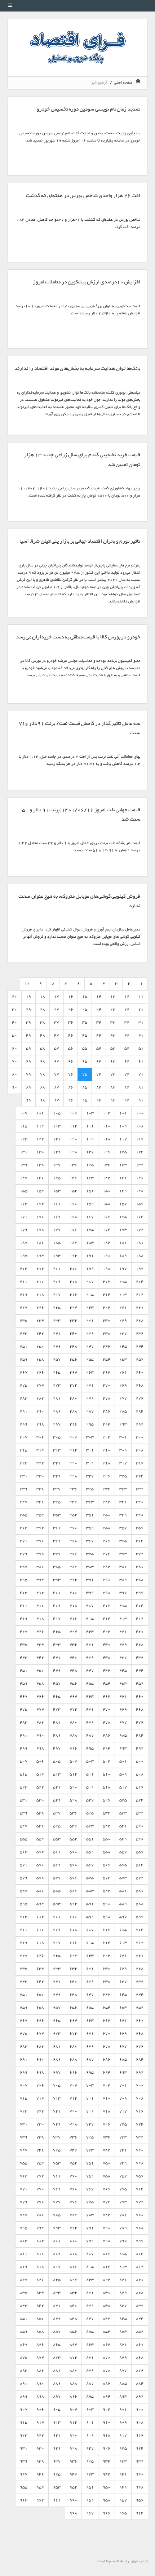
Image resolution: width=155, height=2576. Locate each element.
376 (73, 1554)
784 (73, 2215)
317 (123, 1463)
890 (40, 2384)
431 (90, 1645)
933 (123, 2461)
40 (14, 1022)
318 (107, 1463)
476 (140, 1722)
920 (73, 2435)
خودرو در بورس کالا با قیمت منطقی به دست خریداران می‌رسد (78, 637)
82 (127, 1087)
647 (90, 1995)
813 (123, 2267)
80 (14, 1074)
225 (57, 1308)
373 (123, 1554)
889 (57, 2384)
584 (73, 1891)
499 (24, 1748)
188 (140, 1256)
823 (90, 2280)
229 (123, 1321)
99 (28, 1100)
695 (90, 2072)
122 (40, 1139)
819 (24, 2267)
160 (73, 1204)
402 (40, 1593)
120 (73, 1139)
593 (57, 1904)
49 (28, 1035)
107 (24, 1113)
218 (40, 1295)
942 (107, 2474)
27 (57, 1009)
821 (123, 2280)
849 (57, 2319)
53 (113, 1048)
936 (73, 2461)
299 (24, 1424)
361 (57, 1528)
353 (57, 1515)
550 (107, 1839)
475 (24, 1709)
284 (140, 1411)
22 (127, 1009)
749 (123, 2163)
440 (73, 1658)
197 (123, 1269)
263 (90, 1372)
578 (40, 1878)
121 (57, 1139)
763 (24, 2176)
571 (24, 1865)
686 (107, 2059)
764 (140, 2189)
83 (113, 1087)
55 (85, 1048)
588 (140, 1904)
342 (107, 1502)
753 (57, 2163)
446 (107, 1671)
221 (123, 1308)
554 (40, 1839)
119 (90, 1139)
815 (90, 2267)
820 (140, 2280)
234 (40, 1321)
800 (73, 2241)
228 (140, 1321)
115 (24, 1126)
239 (90, 1334)
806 (107, 2254)
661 (123, 2021)
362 (40, 1528)
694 (107, 2072)
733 (123, 2137)
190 (107, 1256)
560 (73, 1852)
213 (123, 1295)
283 (24, 1398)
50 (14, 1035)
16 (71, 997)
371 (24, 1541)
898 (40, 2397)
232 (73, 1321)
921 (57, 2435)
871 (90, 2358)
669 (123, 2034)
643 (24, 1982)
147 (24, 1178)
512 (73, 1774)
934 (107, 2461)
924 (140, 2448)
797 (123, 2241)
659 (24, 2008)
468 (140, 1709)
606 (107, 1930)
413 (123, 1619)
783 (90, 2215)
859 (24, 2332)
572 (140, 1878)
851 (24, 2319)
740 (140, 2150)
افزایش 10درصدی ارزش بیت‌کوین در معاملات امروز (87, 282)
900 (140, 2409)
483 (24, 1722)
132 (140, 1165)
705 (57, 2085)
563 (24, 1852)
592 (73, 1904)
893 (123, 2397)
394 (40, 1580)
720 (73, 2111)
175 (90, 1230)
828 (140, 2293)
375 (90, 1554)
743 (90, 2150)
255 (90, 1359)
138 (40, 1165)
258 (40, 1359)
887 (90, 2384)
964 (140, 2513)
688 (73, 2059)
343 (90, 1502)
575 (90, 1878)
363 (24, 1528)
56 (71, 1048)
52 (127, 1048)
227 (24, 1308)
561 (57, 1852)
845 (123, 2319)
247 (90, 1347)
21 (141, 1009)
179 (24, 1230)
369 (57, 1541)
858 (40, 2332)
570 (40, 1865)
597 (123, 1917)
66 (71, 1061)
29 (28, 1009)
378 (40, 1554)
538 (40, 1813)
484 (140, 1735)
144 (73, 1178)
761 (57, 2176)
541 (123, 1826)
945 (57, 2474)
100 (140, 1113)
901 (123, 2409)
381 (123, 1567)
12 (127, 997)
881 (57, 2371)
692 (140, 2072)
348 (140, 1515)
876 (140, 2371)
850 (40, 2319)
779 (24, 2202)
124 (140, 1152)
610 (40, 1930)
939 (24, 2461)
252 (140, 1359)
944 (73, 2474)
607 (90, 1930)
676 (140, 2047)
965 (123, 2513)
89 (28, 1087)
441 (57, 1658)
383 (90, 1567)
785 (57, 2215)
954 (40, 2487)
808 (73, 2254)
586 (40, 1891)
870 (107, 2358)
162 (40, 1204)
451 (24, 1671)
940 (140, 2474)
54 (99, 1048)
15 (85, 997)
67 (57, 1061)
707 (24, 2085)
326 (107, 1476)
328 (73, 1476)
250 (40, 1347)
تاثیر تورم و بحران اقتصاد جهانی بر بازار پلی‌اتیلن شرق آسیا (80, 541)
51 (141, 1048)
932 (140, 2461)
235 (24, 1321)
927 (90, 2448)
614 (107, 1943)
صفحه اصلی (124, 83)
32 (127, 1022)
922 (40, 2435)
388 (140, 1580)
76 (71, 1074)
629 (123, 1969)
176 (73, 1230)
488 (73, 1735)
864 (73, 2345)
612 (140, 1943)
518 (107, 1787)
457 (57, 1684)
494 (107, 1748)
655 (90, 2008)
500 (140, 1761)
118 (107, 1139)
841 (57, 2306)
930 (40, 2448)
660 (140, 2021)
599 (90, 1917)
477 (123, 1722)
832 (73, 2293)
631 (90, 1969)
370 (40, 1541)
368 (73, 1541)
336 (73, 1489)
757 (123, 2176)
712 (73, 2098)
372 (140, 1554)
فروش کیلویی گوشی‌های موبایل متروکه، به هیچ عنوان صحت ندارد (79, 901)
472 (73, 1709)
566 (107, 1865)
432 (73, 1645)
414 (107, 1619)
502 (107, 1761)
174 (107, 1230)
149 (123, 1191)
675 (24, 2034)
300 (140, 1437)
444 (140, 1671)
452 (140, 1684)
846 (107, 2319)
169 (57, 1217)
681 (57, 2047)
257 (57, 1359)
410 (40, 1606)
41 (141, 1035)
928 (73, 2448)
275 (24, 1385)
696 (73, 2072)
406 (107, 1606)
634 (40, 1969)
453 (123, 1684)
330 (40, 1476)
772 (140, 2202)
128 (73, 1152)
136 (73, 1165)
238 (107, 1334)
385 (57, 1567)
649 (57, 1995)
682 (40, 2047)
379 (24, 1554)
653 (123, 2008)
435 (24, 1645)
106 (40, 1113)
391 (90, 1580)
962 (40, 2500)
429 (123, 1645)
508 (140, 1774)
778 (40, 2202)
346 (40, 1502)
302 (107, 1437)
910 (107, 2422)
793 (57, 2228)
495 (90, 1748)
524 (140, 1800)
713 (57, 2098)
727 (90, 2124)
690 (40, 2059)
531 (24, 1800)
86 (71, 1087)
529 (57, 1800)
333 (123, 1489)
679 (90, 2047)
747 (24, 2150)
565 (123, 1865)
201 (57, 1269)
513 (57, 1774)
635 (24, 1969)
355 (24, 1515)
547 (24, 1826)
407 (90, 1606)
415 (90, 1619)
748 (140, 2163)
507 (24, 1761)
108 (140, 1126)
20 (14, 997)
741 (123, 2150)
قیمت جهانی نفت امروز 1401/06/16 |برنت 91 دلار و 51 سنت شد (81, 815)
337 (57, 1489)
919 (90, 2435)
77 (57, 1074)
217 (57, 1295)
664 (73, 2021)
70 (14, 1061)
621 (123, 1956)
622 (107, 1956)
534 (107, 1813)
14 (99, 997)
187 (24, 1243)
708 (140, 2098)
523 (24, 1787)
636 (140, 1982)
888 (73, 2384)
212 (140, 1295)
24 (99, 1009)
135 (90, 1165)
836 (140, 2306)
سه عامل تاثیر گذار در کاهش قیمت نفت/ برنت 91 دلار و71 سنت (79, 728)
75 (85, 1074)
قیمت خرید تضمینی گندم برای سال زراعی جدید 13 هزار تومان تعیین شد (82, 460)
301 (123, 1437)
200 (73, 1269)
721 (57, 2111)
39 (28, 1022)
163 (24, 1204)
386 (40, 1567)
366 (107, 1541)
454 (107, 1684)
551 (90, 1839)
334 (107, 1489)
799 (90, 2241)
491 (24, 1735)
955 (24, 2487)
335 (90, 1489)
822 (107, 2280)
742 (107, 2150)
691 (24, 2059)
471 (90, 1709)
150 (107, 1191)
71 (141, 1074)
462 (107, 1697)
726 (107, 2124)
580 (140, 1891)
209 (57, 1282)
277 (123, 1398)
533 (123, 1813)
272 (73, 1385)
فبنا (119, 2561)
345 (57, 1502)
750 (107, 2163)
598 (107, 1917)
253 (123, 1359)
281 (57, 1398)
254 (107, 1359)
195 (24, 1256)
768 (73, 2189)
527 (90, 1800)
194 (40, 1256)
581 (123, 1891)
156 (140, 1204)
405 (123, 1606)
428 (140, 1645)
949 (123, 2487)
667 (24, 2021)
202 (40, 1269)
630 (107, 1969)
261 (123, 1372)
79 (28, 1074)
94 (99, 1100)
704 (73, 2085)
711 (90, 2098)
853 (123, 2332)
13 (113, 997)
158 (107, 1204)
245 (123, 1347)
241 (57, 1334)
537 (57, 1813)
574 (107, 1878)
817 (57, 2267)
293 (123, 1424)
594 (40, 1904)
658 (40, 2008)
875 (24, 2358)
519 (90, 1787)
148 (140, 1191)
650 (40, 1995)
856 (73, 2332)
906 (40, 2409)
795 (24, 2228)
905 (57, 2409)
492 (140, 1748)
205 (123, 1282)
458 (40, 1684)
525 (123, 1800)
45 (85, 1035)
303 (90, 1437)
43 (113, 1035)
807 (90, 2254)
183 (90, 1243)
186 (40, 1243)
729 (57, 2124)
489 (57, 1735)
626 (40, 1956)
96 (71, 1100)
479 (90, 1722)
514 (40, 1774)
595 (24, 1904)
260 (140, 1372)
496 (73, 1748)
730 (40, 2124)
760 (73, 2176)
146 (40, 1178)
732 (140, 2137)
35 (85, 1022)
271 (90, 1385)
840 (73, 2306)
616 (73, 1943)
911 (90, 2422)
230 (107, 1321)
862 (107, 2345)
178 (40, 1230)
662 (107, 2021)
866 (40, 2345)
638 (107, 1982)
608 (73, 1930)
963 (24, 2500)
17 (57, 997)
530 (40, 1800)
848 (73, 2319)
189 (123, 1256)
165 (123, 1217)
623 (90, 1956)
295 (90, 1424)
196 (140, 1269)
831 (90, 2293)
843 (24, 2306)
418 (40, 1619)
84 (99, 1087)
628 (140, 1969)
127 (90, 1152)
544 (73, 1826)
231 (90, 1321)
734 (107, 2137)
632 (73, 1969)
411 (24, 1606)
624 (73, 1956)
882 (40, 2371)
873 (57, 2358)
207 (90, 1282)
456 (73, 1684)
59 (28, 1048)
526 (107, 1800)
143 (90, 1178)
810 (40, 2254)
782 (107, 2215)
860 (140, 2345)
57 (57, 1048)
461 (123, 1697)
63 (113, 1061)
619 (24, 1943)
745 (57, 2150)
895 (90, 2397)
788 (140, 2228)
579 (24, 1878)
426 (40, 1632)
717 (123, 2111)
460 (140, 1697)
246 (107, 1347)
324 (140, 1476)
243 (24, 1334)
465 (57, 1697)
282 (40, 1398)
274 (40, 1385)
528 (73, 1800)
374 (107, 1554)
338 (40, 1489)
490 (40, 1735)
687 (90, 2059)
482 (40, 1722)
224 (73, 1308)
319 (90, 1463)
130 (40, 1152)
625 (57, 1956)
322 (40, 1463)
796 (140, 2241)
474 (40, 1709)
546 (40, 1826)
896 (73, 2397)
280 (73, 1398)
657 (57, 2008)
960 (73, 2500)
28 (43, 1009)
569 (57, 1865)
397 (123, 1593)
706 (40, 2085)
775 (90, 2202)
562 (40, 1852)
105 (57, 1113)
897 (57, 2397)
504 (73, 1761)
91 (141, 1100)
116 (140, 1139)
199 (90, 1269)
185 (57, 1243)
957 (123, 2500)
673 (57, 2034)
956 (140, 2500)
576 (73, 1878)
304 (73, 1437)
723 (24, 2111)
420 (140, 1632)
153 (57, 1191)
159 (90, 1204)
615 (90, 1943)
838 (107, 2306)
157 (123, 1204)
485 (123, 1735)
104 (73, 1113)
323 (24, 1463)
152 (73, 1191)
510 (107, 1774)
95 (85, 1100)
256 (73, 1359)
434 (40, 1645)
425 (57, 1632)
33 (113, 1022)
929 (57, 2448)
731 (24, 2124)
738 (40, 2137)
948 (140, 2487)
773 (123, 2202)
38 (43, 1022)
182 (107, 1243)
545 (57, 1826)
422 (107, 1632)
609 (57, 1930)
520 (73, 1787)
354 (40, 1515)
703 (90, 2085)
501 (123, 1761)
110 (107, 1126)
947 (24, 2474)
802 (40, 2241)
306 (40, 1437)
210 (40, 1282)
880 (73, 2371)
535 (90, 1813)
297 (57, 1424)
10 (27, 984)
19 (28, 997)
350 (107, 1515)
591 (90, 1904)
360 (73, 1528)
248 (73, 1347)
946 (40, 2474)
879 (90, 2371)
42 (127, 1035)
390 (107, 1580)
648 (73, 1995)
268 (140, 1385)
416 (73, 1619)
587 (24, 1891)
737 (57, 2137)
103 (90, 1113)
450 (40, 1671)
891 (24, 2384)
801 (57, 2241)
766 (107, 2189)
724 (140, 2124)
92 (127, 1100)
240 (73, 1334)
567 (90, 1865)
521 (57, 1787)
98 (43, 1100)
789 (123, 2228)
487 (90, 1735)
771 (24, 2189)
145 (57, 1178)
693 (123, 2072)
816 (73, 2267)
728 (73, 2124)
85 (85, 1087)
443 (24, 1658)
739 (24, 2137)
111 (90, 1126)
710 (107, 2098)
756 (140, 2176)
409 (57, 1606)
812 (140, 2267)
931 (24, 2448)
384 (73, 1567)
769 (57, 2189)
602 (40, 1917)
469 (123, 1709)
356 (140, 1528)
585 (57, 1891)
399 (90, 1593)
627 (24, 1956)
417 (57, 1619)
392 (73, 1580)
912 (73, 2422)
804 (140, 2254)
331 (24, 1476)
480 (73, 1722)
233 (57, 1321)
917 (123, 2435)
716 (140, 2111)
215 (90, 1295)
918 (107, 2435)
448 (73, 1671)
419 (24, 1619)
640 (73, 1982)
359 (90, 1528)
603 (24, 1917)
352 (73, 1515)
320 (73, 1463)
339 (24, 1489)
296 (73, 1424)
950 (107, 2487)
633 (57, 1969)
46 (71, 1035)
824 (73, 2280)
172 (140, 1230)
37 (57, 1022)
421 (123, 1632)
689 (57, 2059)
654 (107, 2008)
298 (40, 1424)
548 (140, 1839)
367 (90, 1541)
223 (90, 1308)
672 (73, 2034)
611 (24, 1930)
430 (107, 1645)
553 (57, 1839)
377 (57, 1554)
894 (107, 2397)
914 (40, 2422)
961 (57, 2500)
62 (127, 1061)
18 (43, 997)
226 (40, 1308)
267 (24, 1372)
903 (90, 2409)
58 (43, 1048)
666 (40, 2021)
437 (123, 1658)
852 (140, 2332)
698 (40, 2072)
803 (24, 2241)
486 (107, 1735)
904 (73, 2409)
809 (57, 2254)
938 (40, 2461)
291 (24, 1411)
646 (107, 1995)
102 (107, 1113)
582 (107, 1891)
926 (107, 2448)
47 (57, 1035)
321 (57, 1463)
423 (90, 1632)
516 (140, 1787)
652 (140, 2008)
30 (14, 1009)
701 (123, 2085)
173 (123, 1230)
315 (24, 1450)
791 (90, 2228)
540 (140, 1826)
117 (123, 1139)
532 (140, 1813)
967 (90, 2513)
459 (24, 1684)
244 (140, 1347)
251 (24, 1347)
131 (24, 1152)
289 (57, 1411)
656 (73, 2008)
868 (140, 2358)
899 (24, 2397)
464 (73, 1697)
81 (141, 1087)
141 (123, 1178)
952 (73, 2487)
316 (140, 1463)
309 (123, 1450)
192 (73, 1256)
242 (40, 1334)
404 (140, 1606)
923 (24, 2435)
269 (123, 1385)
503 (90, 1761)
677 (123, 2047)
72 (127, 1074)
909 (123, 2422)
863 (90, 2345)
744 (73, 2150)
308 (140, 1450)
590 (107, 1904)
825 (57, 2280)
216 (73, 1295)
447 (90, 1671)
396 (140, 1593)
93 (113, 1100)
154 (40, 1191)
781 (123, 2215)
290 (40, 1411)
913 (57, 2422)
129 (57, 1152)
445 (123, 1671)
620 (140, 1956)
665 (57, 2021)
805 (123, 2254)
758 (107, 2176)
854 (107, 2332)
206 (107, 1282)
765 (123, 2189)
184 (73, 1243)
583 (90, 1891)
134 (107, 1165)
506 (40, 1761)
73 (113, 1074)
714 (40, 2098)
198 (107, 1269)
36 (71, 1022)
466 (40, 1697)
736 (73, 2137)
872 (73, 2358)
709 (123, 2098)
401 (57, 1593)
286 (107, 1411)
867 (24, 2345)
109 (123, 1126)
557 (123, 1852)
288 (73, 1411)
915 (24, 2422)
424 (73, 1632)
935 (90, 2461)
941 (123, 2474)
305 (57, 1437)
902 (107, 2409)
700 (140, 2085)
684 (140, 2059)
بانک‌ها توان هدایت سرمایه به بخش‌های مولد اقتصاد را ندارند (77, 369)
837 (123, 2306)
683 (24, 2047)
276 (140, 1398)
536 (73, 1813)
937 (57, 2461)
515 (24, 1774)
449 (57, 1671)
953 (57, 2487)
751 (90, 2163)
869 (123, 2358)
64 (99, 1061)
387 (24, 1567)
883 (24, 2371)
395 (24, 1580)
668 (140, 2034)
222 (107, 1308)
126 (107, 1152)
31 (141, 1022)
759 (90, 2176)
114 (40, 1126)
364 (140, 1541)
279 (90, 1398)
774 (107, 2202)
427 (24, 1632)
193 (57, 1256)
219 (24, 1295)
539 (24, 1813)
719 (90, 2111)
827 (24, 2280)
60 (14, 1048)
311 (90, 1450)
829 (123, 2293)
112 (73, 1126)
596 (140, 1917)
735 (90, 2137)
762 (40, 2176)
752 (73, 2163)
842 (40, 2306)
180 (140, 1243)
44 (99, 1035)
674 (40, 2034)
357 (123, 1528)
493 (123, 1748)
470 (107, 1709)
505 (57, 1761)
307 (24, 1437)
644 (140, 1995)
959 (90, 2500)
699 (24, 2072)
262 (107, 1372)
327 (90, 1476)
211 (24, 1282)
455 (90, 1684)
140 (140, 1178)
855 (90, 2332)
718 (107, 2111)
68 (43, 1061)
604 (140, 1930)
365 (123, 1541)
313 (57, 1450)
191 (90, 1256)
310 (107, 1450)
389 (123, 1580)
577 (57, 1878)
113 (57, 1126)
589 (123, 1904)
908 (140, 2422)
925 (123, 2448)
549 (123, 1839)
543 (90, 1826)
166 (107, 1217)
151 (90, 1191)
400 (73, 1593)
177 (57, 1230)
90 (14, 1087)
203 (24, 1269)
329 (57, 1476)
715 (24, 2098)
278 (107, 1398)
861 (123, 2345)
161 (57, 1204)
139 (24, 1165)
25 (85, 1009)
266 (40, 1372)
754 (40, 2163)
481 (57, 1722)
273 (57, 1385)
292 (140, 1424)
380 (140, 1567)
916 (140, 2435)
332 (140, 1489)
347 (24, 1502)
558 (107, 1852)
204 (140, 1282)
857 (57, 2332)
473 (57, 1709)
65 (85, 1061)
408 (73, 1606)
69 (28, 1061)
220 (140, 1308)
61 (141, 1061)
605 (123, 1930)
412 (140, 1619)
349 (123, 1515)
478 (107, 1722)
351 (90, 1515)
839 (90, 2306)
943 (90, 2474)
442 (40, 1658)
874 (40, 2358)
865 (57, 2345)
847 (90, 2319)
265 (57, 1372)
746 (40, 2150)
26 (71, 1009)
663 (90, 2021)
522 (40, 1787)
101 (123, 1113)
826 (40, 2280)
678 (107, 2047)
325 (123, 1476)
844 (140, 2319)
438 (107, 1658)
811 (24, 2254)
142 (107, 1178)
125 (123, 1152)
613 (123, 1943)
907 (24, 2409)
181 (123, 1243)
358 (107, 1528)
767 (90, 2189)
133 (123, 1165)
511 (90, 1774)
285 (123, 1411)
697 (57, 2072)
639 (90, 1982)
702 (107, 2085)
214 (107, 1295)
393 (57, 1580)
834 (40, 2293)
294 (107, 1424)
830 (107, 2293)
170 (40, 1217)
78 (43, 1074)
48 (43, 1035)
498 (40, 1748)
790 (107, 2228)
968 (73, 2513)
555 (24, 1839)
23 (113, 1009)
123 (24, 1139)
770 (40, 2189)
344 (73, 1502)
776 (73, 2202)
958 (107, 2500)
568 (73, 1865)
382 (107, 1567)
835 (24, 2293)
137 (57, 1165)
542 (107, 1826)
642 (40, 1982)
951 (90, 2487)
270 (107, 1385)
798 (107, 2241)
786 (40, 2215)
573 (123, 1878)
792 (73, 2228)
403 (24, 1593)
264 (73, 1372)
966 (107, 2513)
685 (123, 2059)
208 (73, 1282)
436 (140, 1658)
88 (43, 1087)
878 (107, 2371)
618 (40, 1943)
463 (90, 1697)
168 (73, 1217)
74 (99, 1074)
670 (107, 2034)
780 (140, 2215)
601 (57, 1917)
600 (73, 1917)
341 (123, 1502)
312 (73, 1450)
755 (24, 2163)
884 (140, 2384)
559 (90, 1852)
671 (90, 2034)
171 (24, 1217)
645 (123, 1995)
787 (24, 2215)
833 (57, 2293)
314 (40, 1450)
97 (57, 1100)
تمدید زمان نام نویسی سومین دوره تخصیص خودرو (88, 109)
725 (123, 2124)
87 (57, 1087)
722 (40, 2111)
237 (123, 1334)
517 (123, 1787)
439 (90, 1658)
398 (107, 1593)
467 (24, 1697)
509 (123, 1774)
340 (140, 1502)
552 (73, 1839)
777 (57, 2202)
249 (57, 1347)
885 (123, 2384)
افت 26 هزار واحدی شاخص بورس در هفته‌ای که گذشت (83, 196)
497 (57, 1748)
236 (140, 1334)
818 (40, 2267)
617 (57, 1943)
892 (140, 2397)
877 (123, 2371)
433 (57, 1645)
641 (57, 1982)
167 (90, 1217)
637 (123, 1982)
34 (99, 1022)
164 (140, 1217)
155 (24, 1191)
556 (140, 1852)
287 (90, 1411)
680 (73, 2047)
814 (107, 2267)
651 (24, 1995)
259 (24, 1359)
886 (107, 2384)
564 (140, 1865)
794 (40, 2228)
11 (141, 997)
